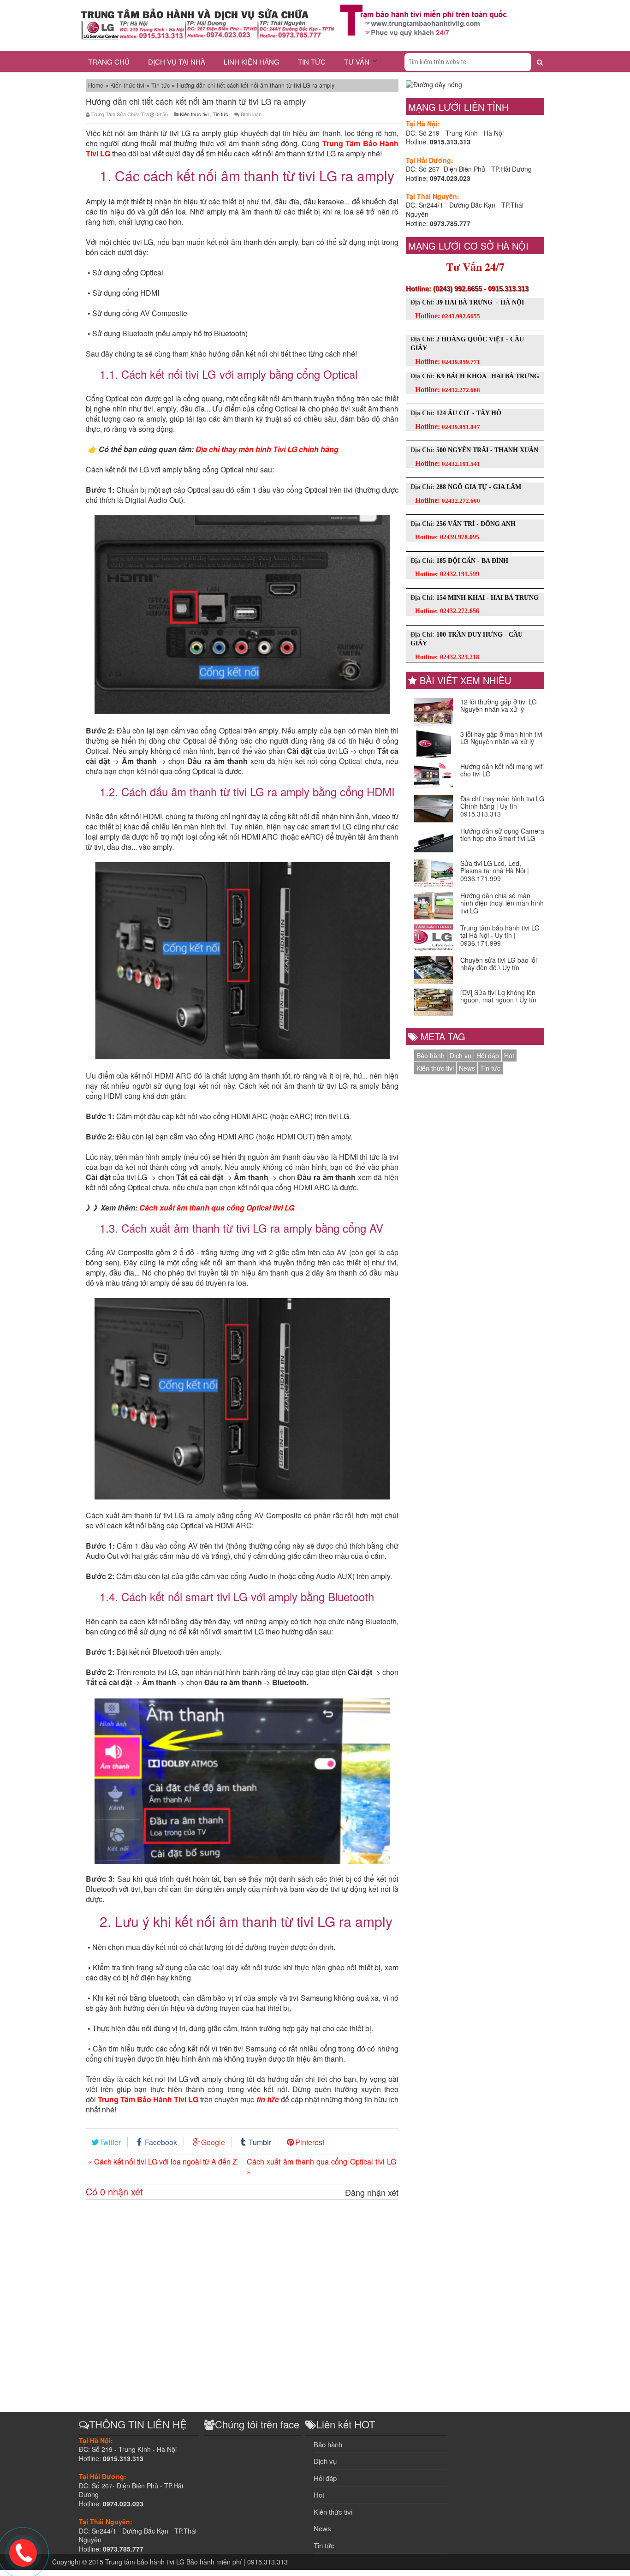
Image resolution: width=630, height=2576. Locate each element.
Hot (509, 1055)
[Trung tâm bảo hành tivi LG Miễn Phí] (423, 19)
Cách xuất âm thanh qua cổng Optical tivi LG (217, 1207)
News (467, 1068)
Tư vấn (357, 62)
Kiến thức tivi (128, 85)
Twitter (110, 2142)
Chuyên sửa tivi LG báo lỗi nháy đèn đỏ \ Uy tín (499, 964)
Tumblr (260, 2142)
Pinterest (310, 2142)
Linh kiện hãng (252, 62)
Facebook (161, 2142)
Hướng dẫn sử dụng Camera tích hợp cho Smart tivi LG (502, 835)
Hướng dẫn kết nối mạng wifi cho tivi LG (502, 770)
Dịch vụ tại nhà (177, 62)
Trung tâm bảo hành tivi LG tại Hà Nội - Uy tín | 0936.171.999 (500, 936)
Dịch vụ (461, 1055)
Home (97, 85)
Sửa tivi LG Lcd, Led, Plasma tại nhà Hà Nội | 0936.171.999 (495, 871)
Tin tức (312, 62)
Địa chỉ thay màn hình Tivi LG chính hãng (267, 449)
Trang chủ (109, 62)
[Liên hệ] (23, 2552)
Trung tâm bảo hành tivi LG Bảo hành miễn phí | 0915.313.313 (196, 2562)
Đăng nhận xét (372, 2192)
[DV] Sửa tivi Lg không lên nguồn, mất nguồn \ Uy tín (498, 996)
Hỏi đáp (488, 1055)
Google (213, 2142)
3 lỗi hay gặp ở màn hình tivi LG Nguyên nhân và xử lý (501, 738)
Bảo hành (431, 1055)
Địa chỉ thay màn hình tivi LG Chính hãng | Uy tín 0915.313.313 (502, 806)
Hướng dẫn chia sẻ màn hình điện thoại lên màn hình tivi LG (502, 903)
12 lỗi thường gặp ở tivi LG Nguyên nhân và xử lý (499, 706)
